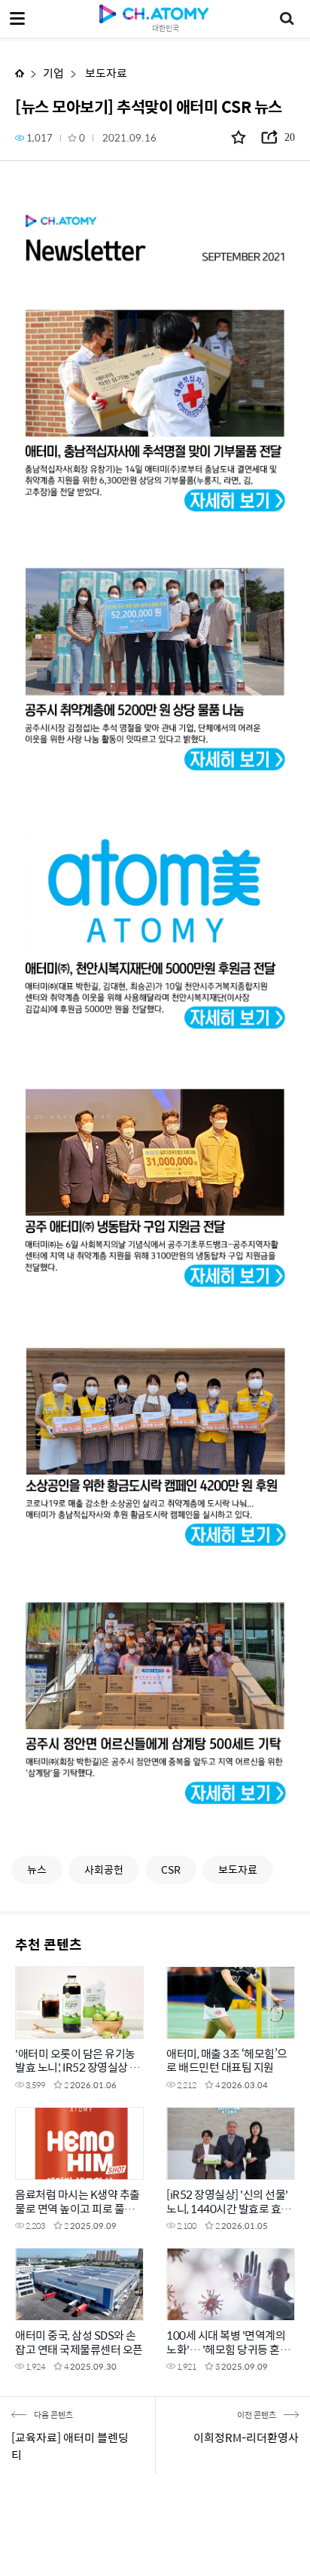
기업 (53, 73)
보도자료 (105, 73)
